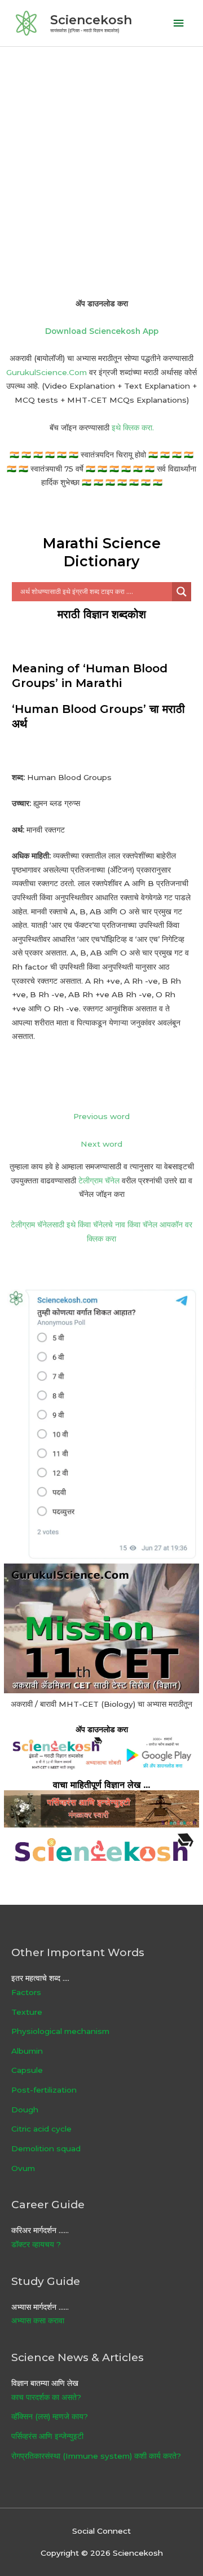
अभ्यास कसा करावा (38, 2320)
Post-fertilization (44, 2090)
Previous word (101, 1116)
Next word (101, 1144)
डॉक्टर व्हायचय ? (36, 2244)
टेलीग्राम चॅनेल (99, 1181)
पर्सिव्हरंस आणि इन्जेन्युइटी (47, 2436)
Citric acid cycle (41, 2129)
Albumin (27, 2051)
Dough (25, 2110)
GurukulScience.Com (47, 372)
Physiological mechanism (60, 2031)
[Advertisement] (101, 154)
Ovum (23, 2168)
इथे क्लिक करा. (133, 428)
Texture (27, 2012)
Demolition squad (46, 2148)
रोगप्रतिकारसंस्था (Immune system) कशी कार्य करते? (96, 2456)
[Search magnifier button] (182, 592)
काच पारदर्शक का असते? (46, 2397)
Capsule (27, 2070)
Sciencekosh (91, 20)
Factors (26, 1992)
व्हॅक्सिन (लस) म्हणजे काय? (50, 2416)
